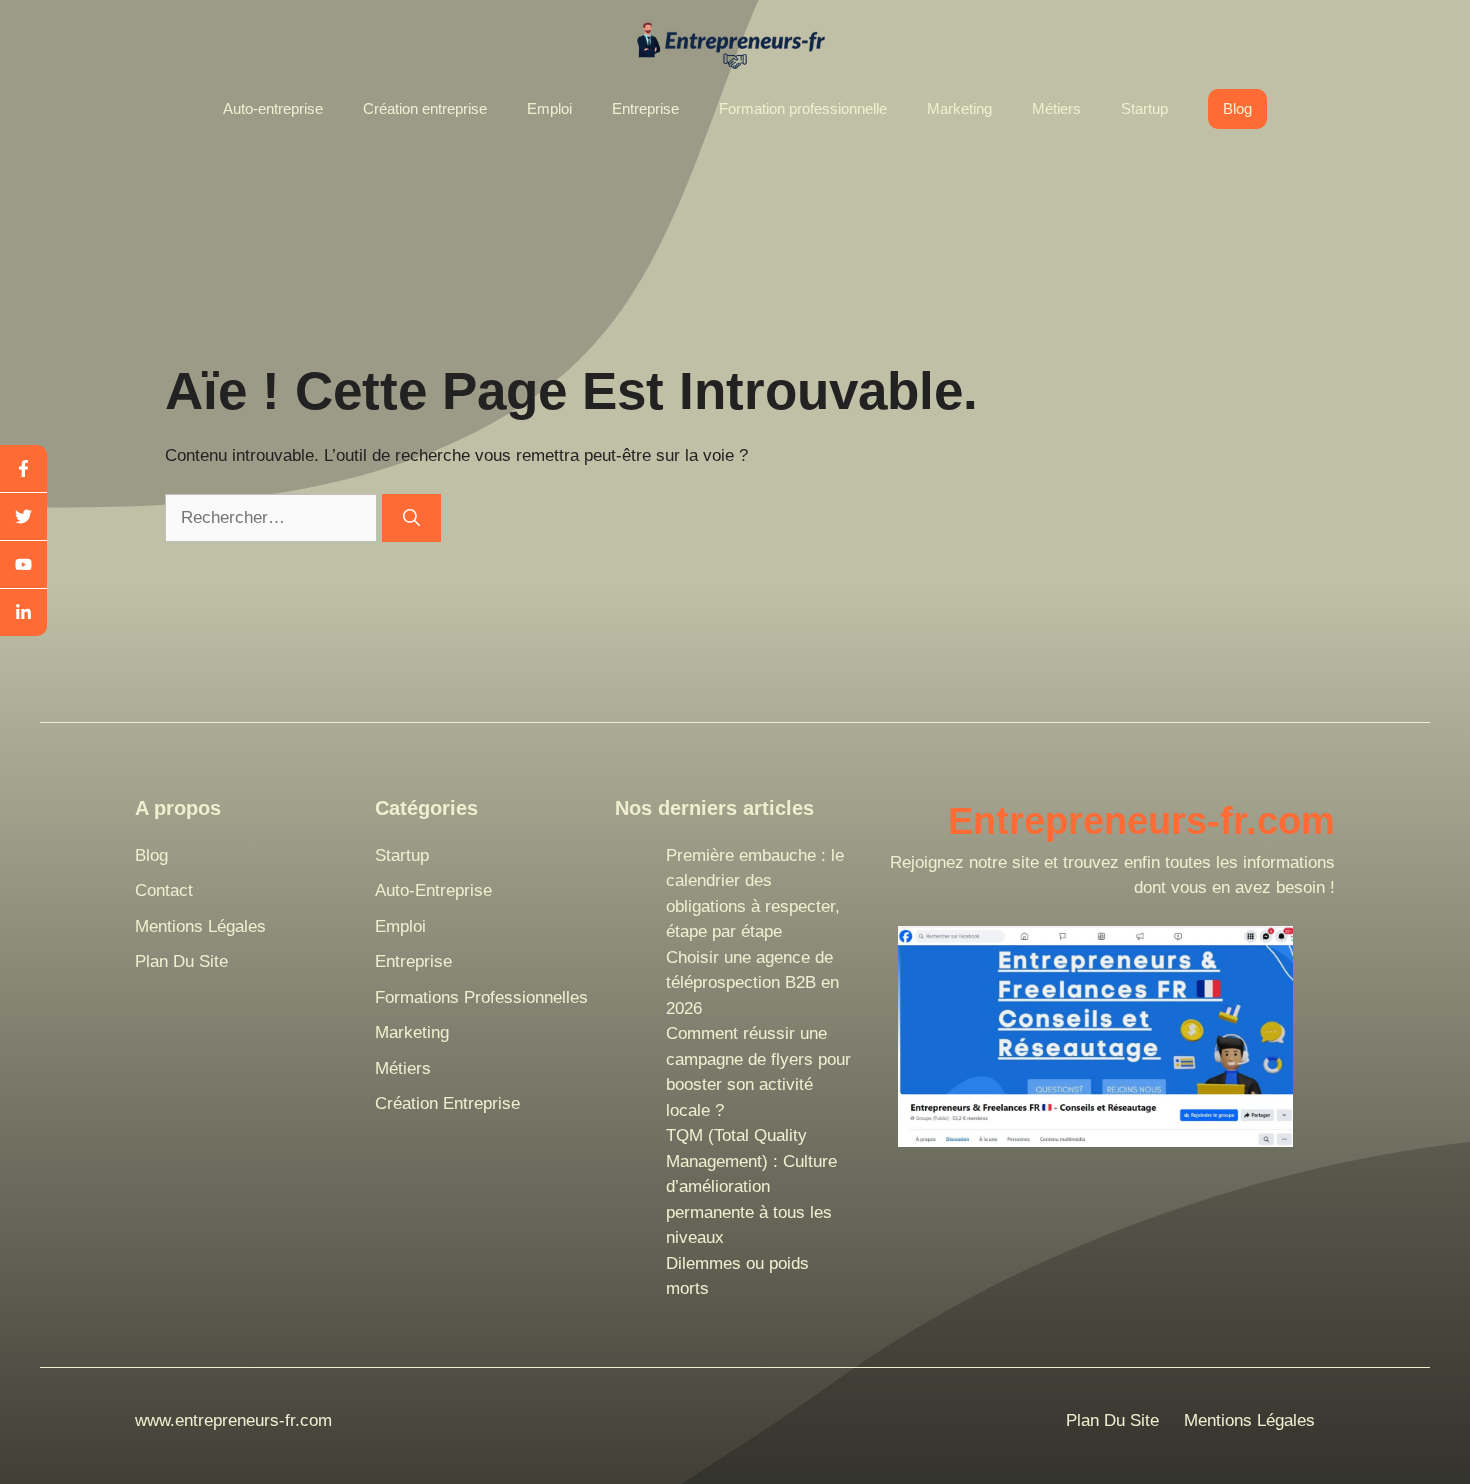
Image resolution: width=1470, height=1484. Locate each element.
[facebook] (23, 469)
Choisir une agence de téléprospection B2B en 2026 (752, 983)
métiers (403, 1068)
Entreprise (645, 108)
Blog (1237, 108)
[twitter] (23, 517)
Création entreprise (425, 108)
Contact (164, 890)
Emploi (549, 108)
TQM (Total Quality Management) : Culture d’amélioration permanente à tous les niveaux (751, 1186)
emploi (400, 926)
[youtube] (23, 565)
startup (402, 855)
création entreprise (447, 1103)
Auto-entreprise (273, 108)
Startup (1144, 108)
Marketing (959, 108)
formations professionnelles (481, 997)
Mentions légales (200, 926)
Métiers (1056, 108)
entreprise (413, 961)
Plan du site (181, 961)
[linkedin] (23, 612)
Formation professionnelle (803, 108)
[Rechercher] (411, 518)
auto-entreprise (433, 890)
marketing (412, 1032)
